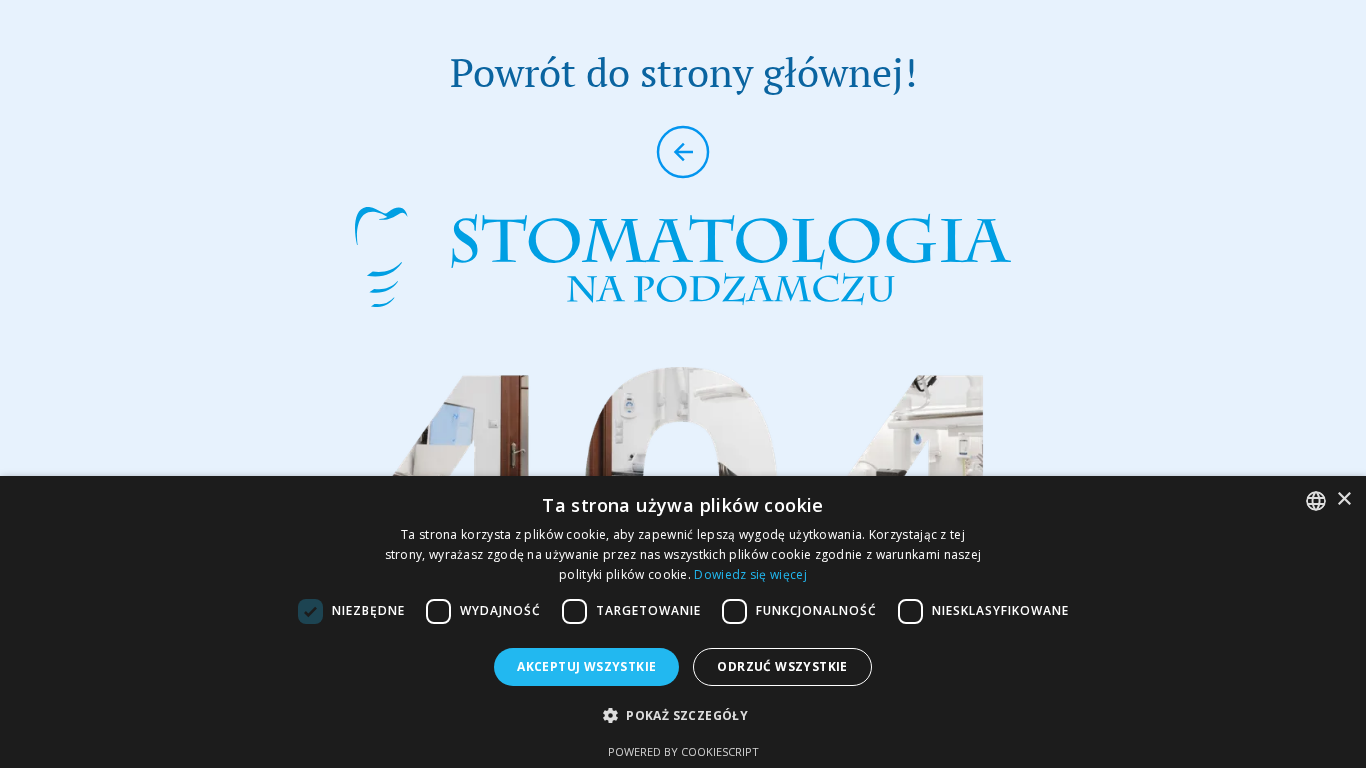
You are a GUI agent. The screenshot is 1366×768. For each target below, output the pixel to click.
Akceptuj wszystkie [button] (586, 666)
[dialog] (683, 622)
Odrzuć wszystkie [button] (782, 666)
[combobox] (1316, 501)
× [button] (1343, 499)
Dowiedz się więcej (750, 574)
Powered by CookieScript (683, 751)
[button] (683, 715)
